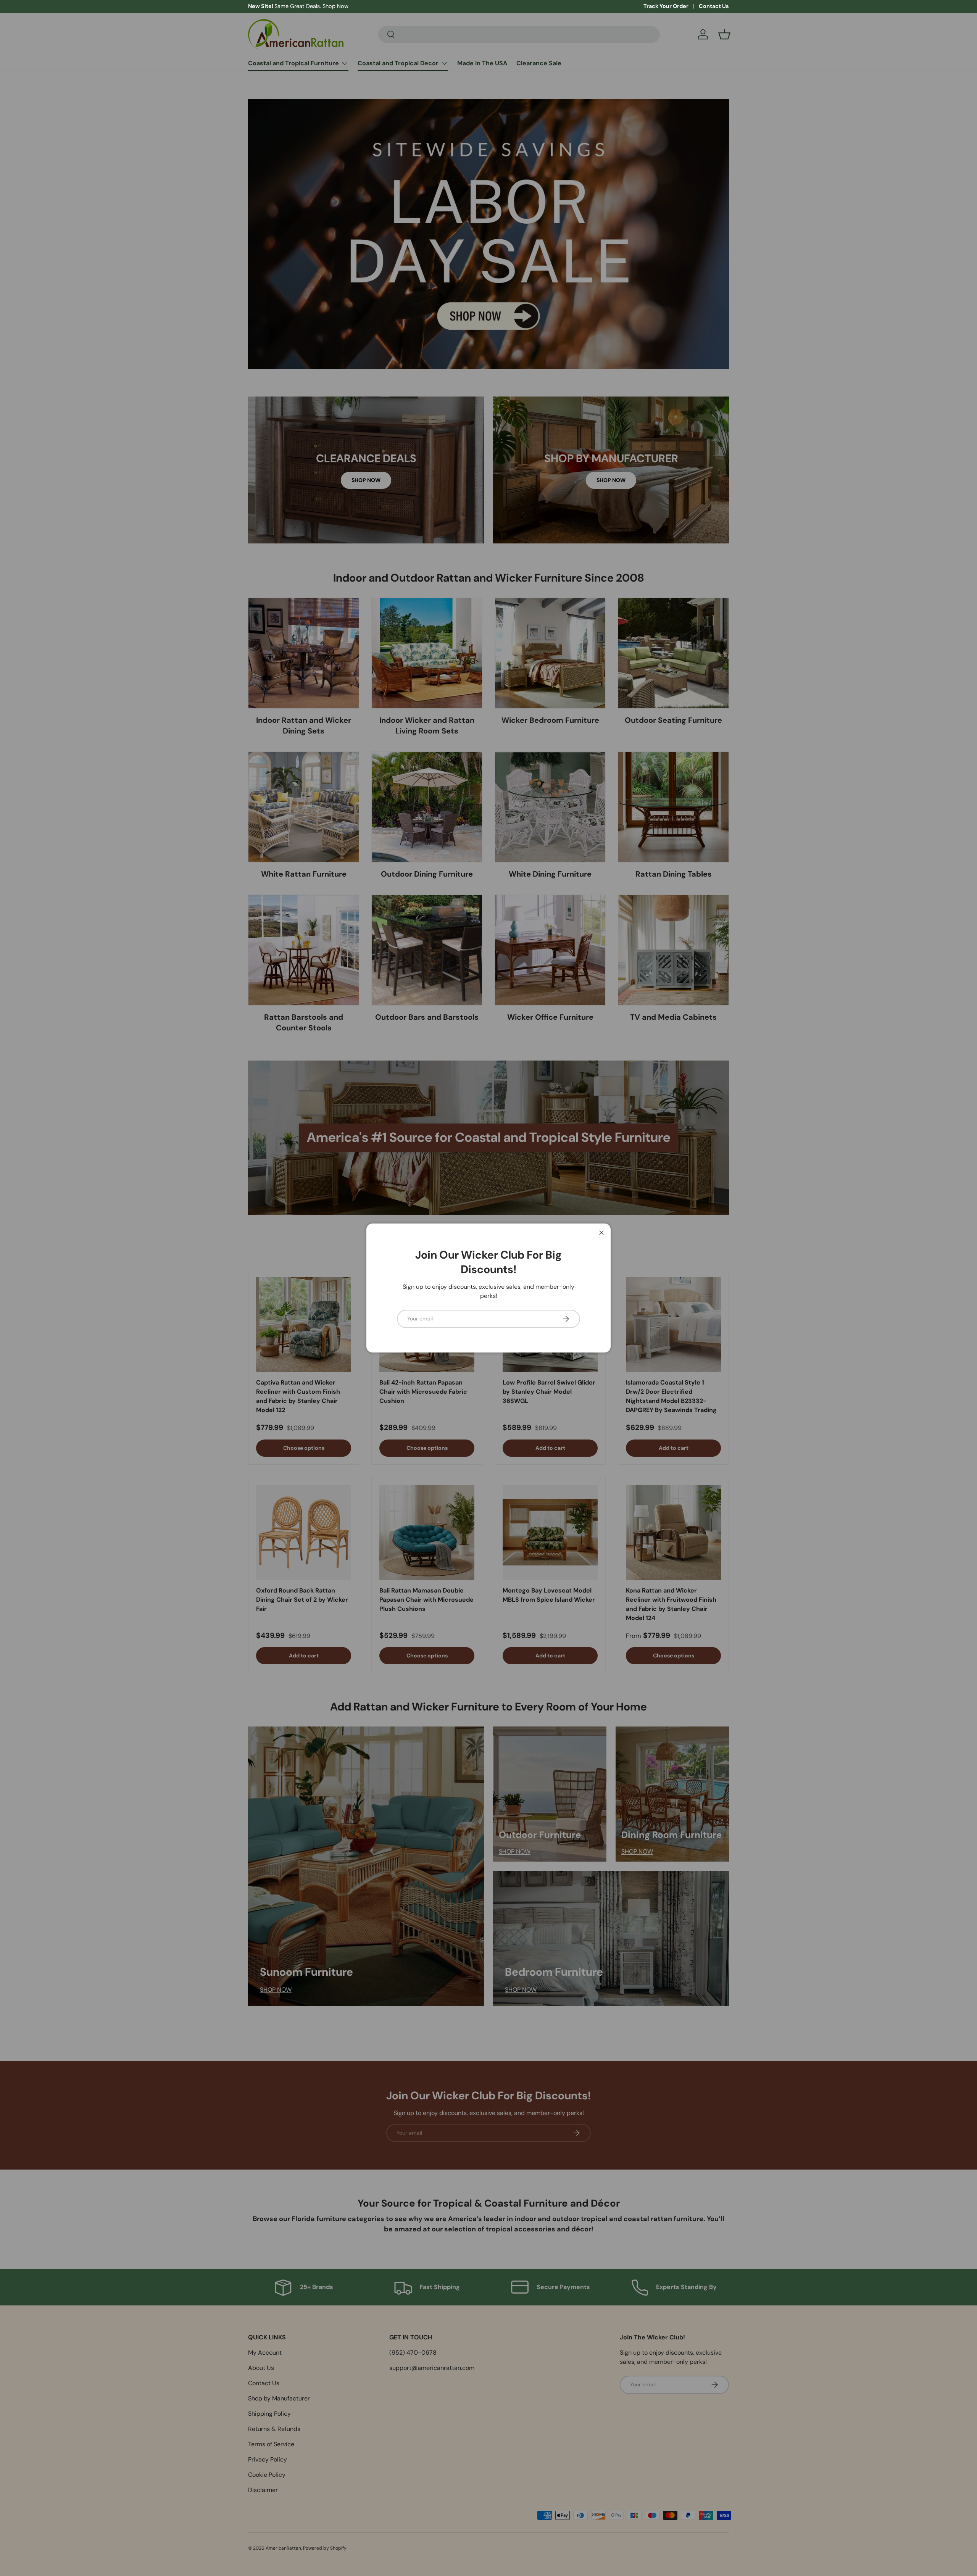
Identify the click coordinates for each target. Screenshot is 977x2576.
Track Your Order (666, 6)
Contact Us (714, 6)
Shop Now (335, 6)
